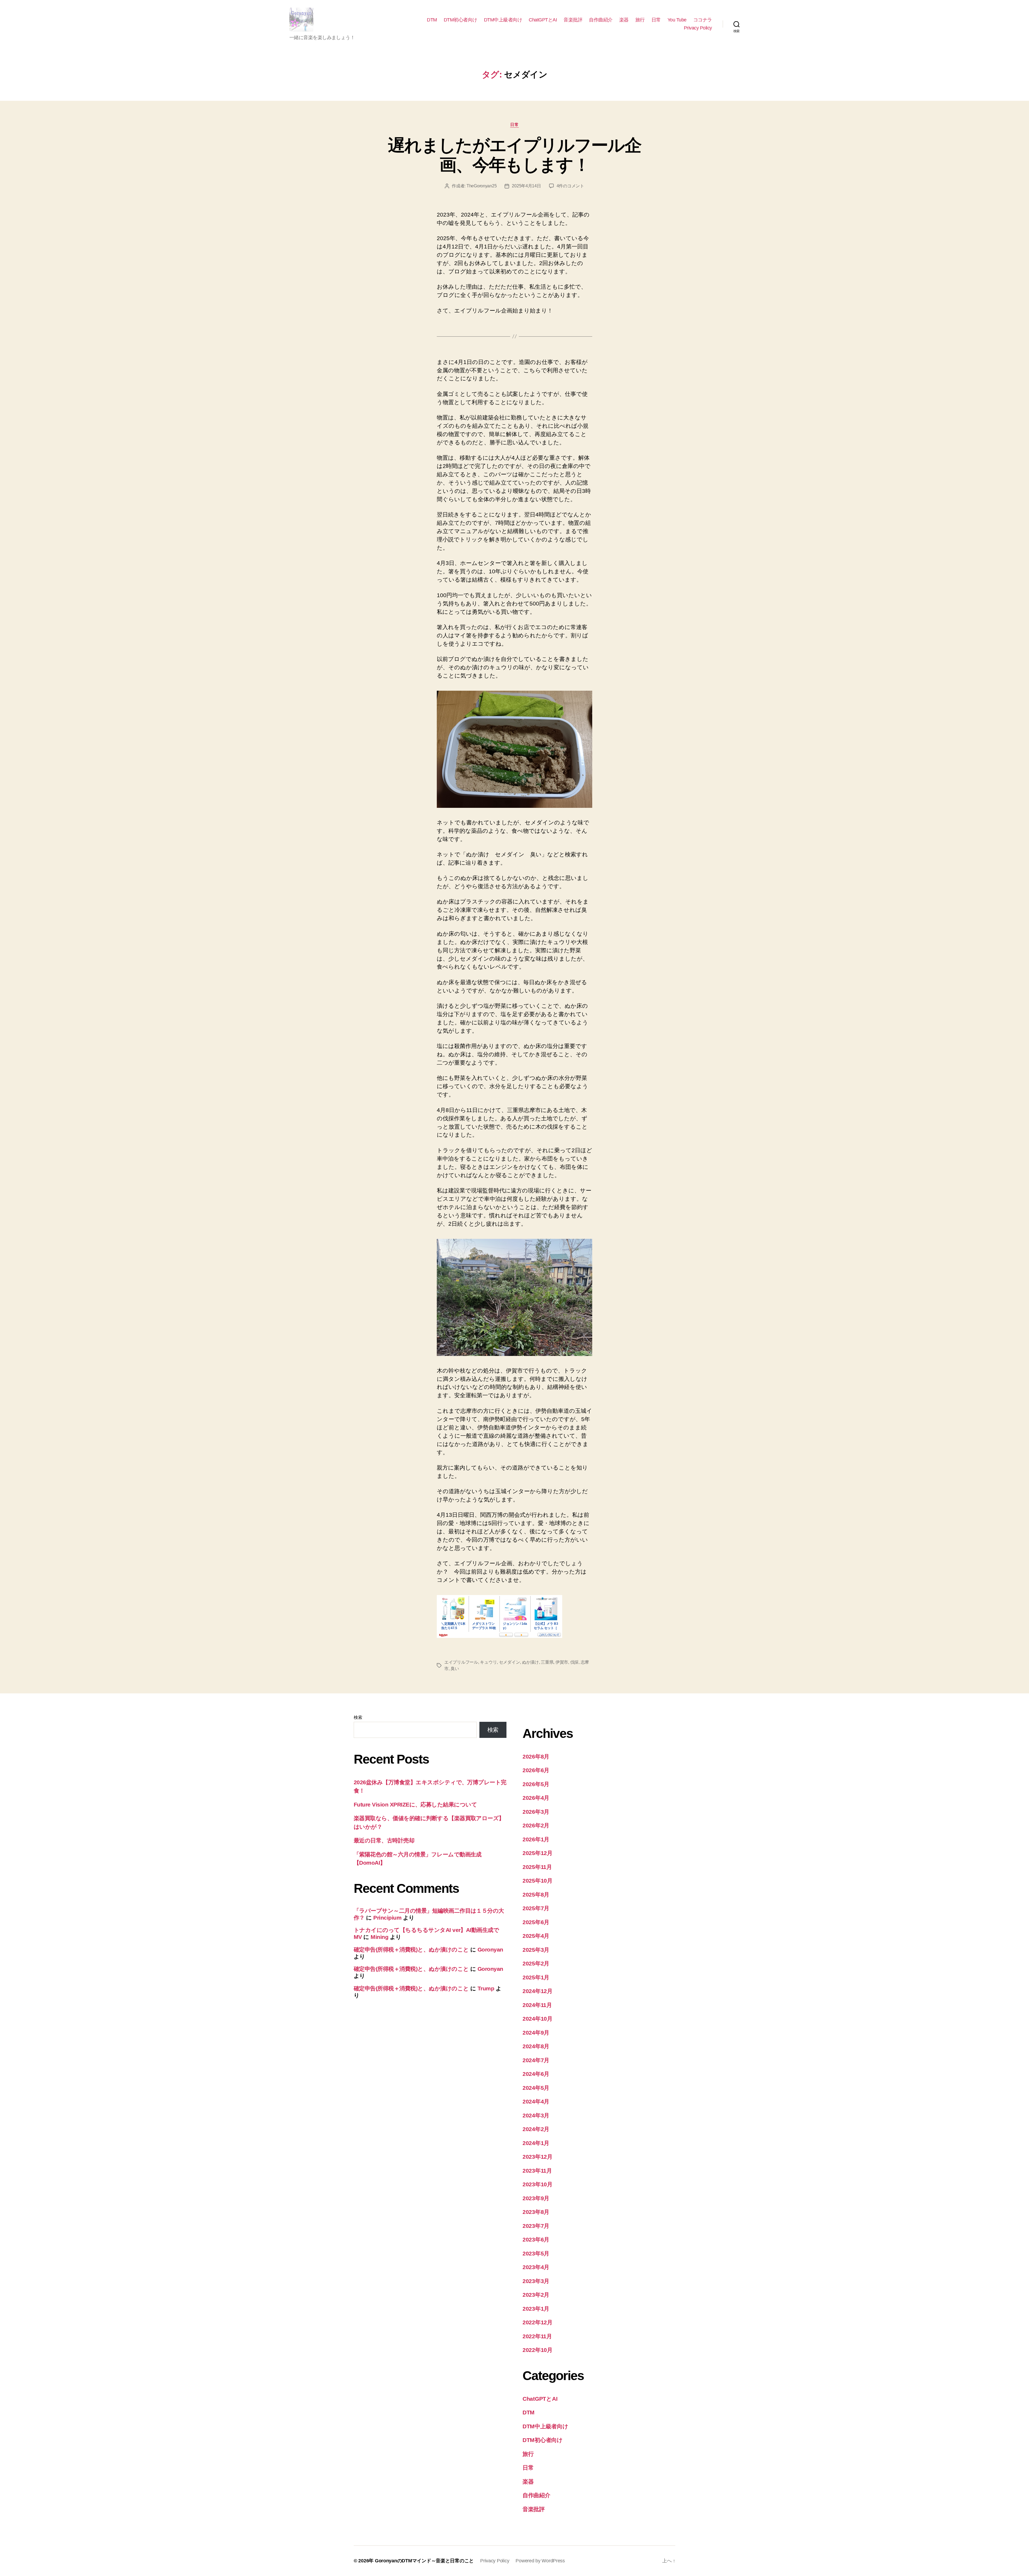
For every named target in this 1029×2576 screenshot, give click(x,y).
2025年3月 (536, 1950)
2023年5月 (536, 2253)
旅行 (640, 20)
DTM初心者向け (461, 20)
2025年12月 (538, 1853)
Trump (486, 1988)
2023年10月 (538, 2184)
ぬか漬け (530, 1662)
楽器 (624, 20)
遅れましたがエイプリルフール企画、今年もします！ (514, 155)
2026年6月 (536, 1770)
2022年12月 (538, 2322)
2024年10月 (538, 2019)
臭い (455, 1669)
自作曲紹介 (601, 20)
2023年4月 (536, 2267)
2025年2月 (536, 1963)
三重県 (547, 1662)
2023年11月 (537, 2171)
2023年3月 (536, 2281)
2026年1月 (536, 1839)
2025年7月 (536, 1908)
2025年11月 (537, 1867)
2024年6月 (536, 2074)
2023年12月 (538, 2157)
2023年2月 (536, 2295)
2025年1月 (536, 1977)
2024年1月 (536, 2143)
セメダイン (510, 1662)
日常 (656, 20)
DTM (432, 20)
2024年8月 (536, 2046)
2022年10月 (538, 2350)
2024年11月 (537, 2005)
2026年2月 (536, 1825)
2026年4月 (536, 1798)
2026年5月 (536, 1784)
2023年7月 (536, 2226)
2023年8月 (536, 2212)
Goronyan (490, 1949)
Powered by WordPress (540, 2561)
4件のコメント (570, 186)
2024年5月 (536, 2088)
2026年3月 (536, 1812)
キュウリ (488, 1662)
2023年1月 (536, 2309)
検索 (358, 1717)
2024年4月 (536, 2101)
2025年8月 (536, 1895)
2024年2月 (536, 2129)
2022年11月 (537, 2336)
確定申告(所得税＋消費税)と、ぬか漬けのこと (411, 1949)
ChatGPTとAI (543, 20)
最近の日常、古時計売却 (384, 1840)
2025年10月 (538, 1881)
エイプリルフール (461, 1662)
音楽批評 (573, 20)
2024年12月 (538, 1991)
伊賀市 (562, 1662)
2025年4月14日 (526, 186)
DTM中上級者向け (503, 20)
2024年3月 (536, 2115)
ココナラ (703, 20)
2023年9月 (536, 2198)
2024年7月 (536, 2060)
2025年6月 (536, 1922)
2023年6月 (536, 2239)
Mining (379, 1937)
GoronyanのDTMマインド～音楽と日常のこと (424, 2561)
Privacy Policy (698, 28)
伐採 (574, 1662)
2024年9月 (536, 2033)
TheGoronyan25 (482, 186)
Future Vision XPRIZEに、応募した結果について (415, 1804)
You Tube (677, 20)
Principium (387, 1918)
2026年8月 (536, 1757)
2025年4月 (536, 1936)
